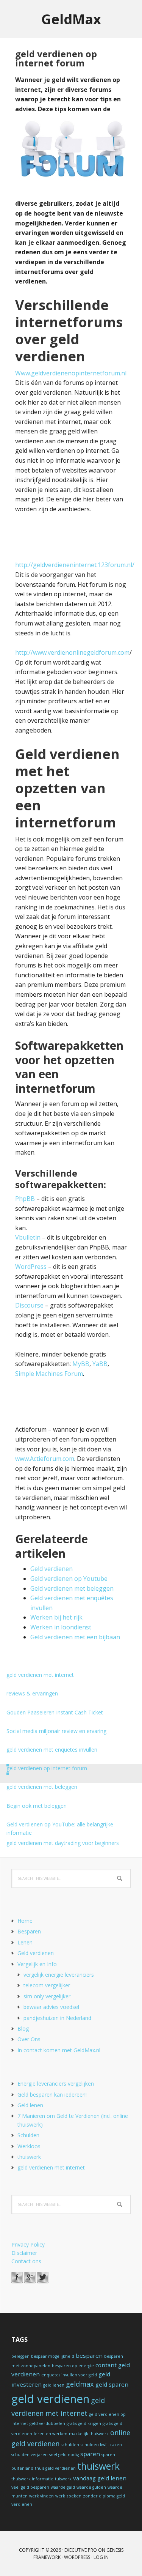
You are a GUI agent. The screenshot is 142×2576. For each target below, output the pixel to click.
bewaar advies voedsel (51, 2007)
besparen (89, 2355)
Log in (101, 2557)
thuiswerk (29, 2157)
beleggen (20, 2356)
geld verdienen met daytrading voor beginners (63, 1843)
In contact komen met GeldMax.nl (59, 2050)
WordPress (31, 1267)
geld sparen (112, 2384)
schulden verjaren (30, 2455)
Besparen (29, 1931)
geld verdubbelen (47, 2423)
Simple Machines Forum (49, 1374)
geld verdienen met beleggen (42, 1787)
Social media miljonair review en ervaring (56, 1731)
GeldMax (71, 19)
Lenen (25, 1942)
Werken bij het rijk (56, 1617)
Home (25, 1921)
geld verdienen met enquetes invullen (52, 1750)
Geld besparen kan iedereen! (52, 2095)
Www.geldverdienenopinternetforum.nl (71, 373)
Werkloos (29, 2146)
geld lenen (54, 2385)
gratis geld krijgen (84, 2423)
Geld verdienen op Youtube (69, 1579)
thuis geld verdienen (55, 2468)
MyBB (81, 1364)
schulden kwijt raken (101, 2445)
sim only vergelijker (47, 1996)
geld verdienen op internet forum (47, 1768)
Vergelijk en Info (37, 1964)
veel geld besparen (30, 2487)
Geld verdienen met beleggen (72, 1588)
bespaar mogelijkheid (53, 2356)
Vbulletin (28, 1237)
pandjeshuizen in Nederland (57, 2018)
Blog (23, 2029)
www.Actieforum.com (45, 1459)
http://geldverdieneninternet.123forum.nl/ (75, 565)
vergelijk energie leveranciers (59, 1975)
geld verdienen (50, 2399)
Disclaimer (24, 2253)
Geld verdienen (51, 1569)
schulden (70, 2445)
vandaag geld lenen (100, 2478)
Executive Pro (81, 2550)
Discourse (30, 1305)
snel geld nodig (64, 2455)
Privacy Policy (28, 2244)
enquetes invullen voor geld (69, 2375)
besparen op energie (73, 2366)
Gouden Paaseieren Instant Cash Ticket (55, 1712)
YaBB (100, 1364)
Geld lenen (30, 2105)
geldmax (80, 2384)
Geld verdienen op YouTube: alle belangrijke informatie (60, 1828)
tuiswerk (63, 2479)
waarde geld (63, 2487)
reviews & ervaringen (32, 1693)
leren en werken (51, 2434)
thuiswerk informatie (32, 2479)
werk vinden (41, 2496)
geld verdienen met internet (40, 1675)
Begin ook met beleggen (37, 1806)
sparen (90, 2454)
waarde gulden (91, 2487)
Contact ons (26, 2261)
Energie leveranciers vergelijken (56, 2084)
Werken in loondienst (61, 1627)
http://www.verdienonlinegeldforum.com (72, 652)
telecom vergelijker (47, 1985)
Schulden (28, 2135)
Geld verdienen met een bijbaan (75, 1637)
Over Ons (29, 2039)
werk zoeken (68, 2496)
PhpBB (25, 1199)
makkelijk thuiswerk (89, 2434)
